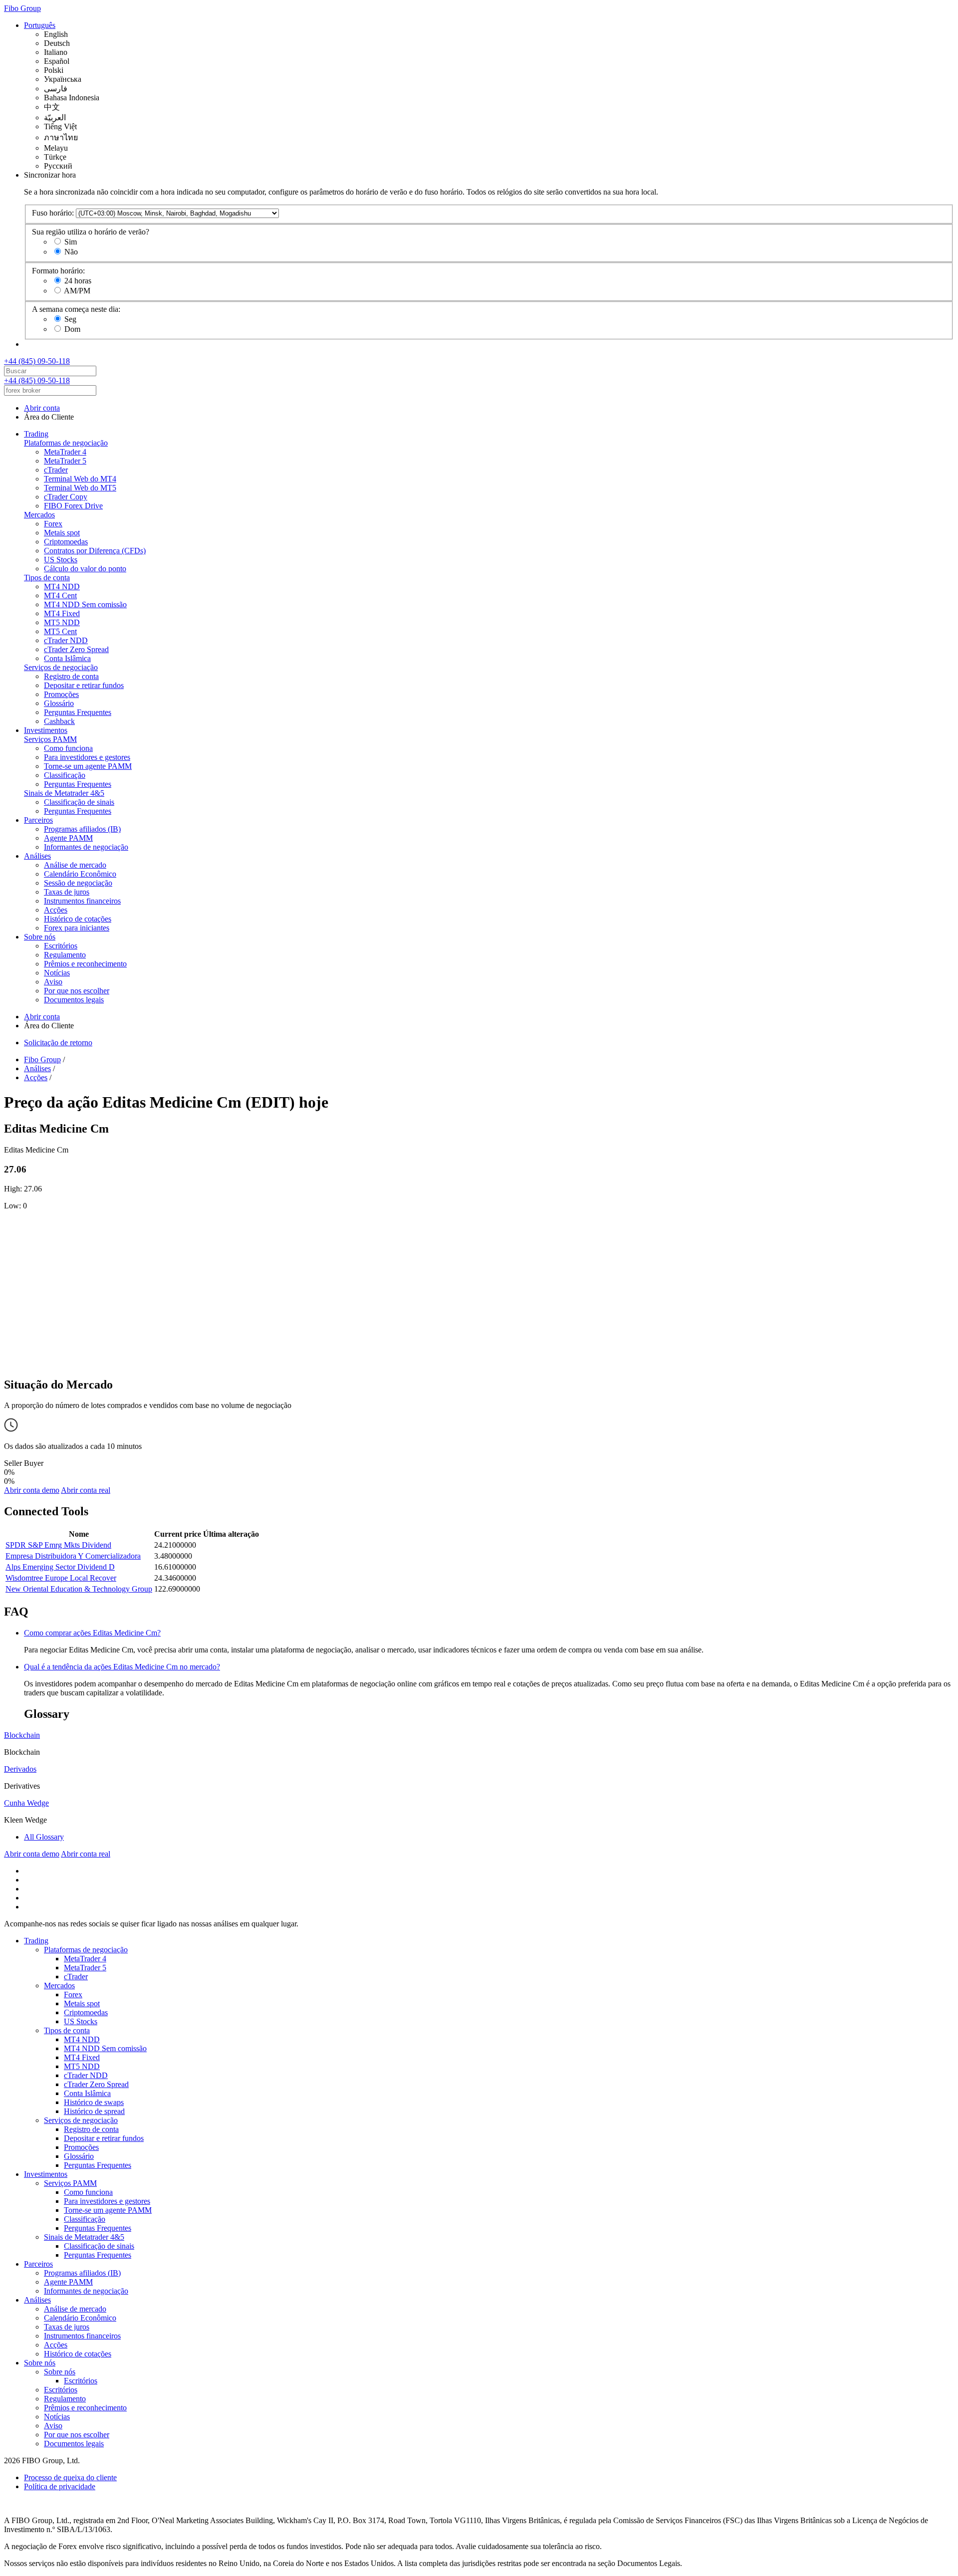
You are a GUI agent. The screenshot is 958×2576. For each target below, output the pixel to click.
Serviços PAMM (50, 739)
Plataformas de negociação (66, 443)
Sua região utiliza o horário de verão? (91, 232)
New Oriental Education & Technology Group (79, 1589)
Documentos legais (74, 1000)
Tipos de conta (47, 578)
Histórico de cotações (78, 919)
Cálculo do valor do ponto (85, 569)
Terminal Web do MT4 (80, 479)
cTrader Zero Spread (76, 649)
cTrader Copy (66, 497)
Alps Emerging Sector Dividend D (60, 1567)
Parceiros (38, 820)
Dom (72, 329)
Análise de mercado (75, 865)
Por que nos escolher (77, 991)
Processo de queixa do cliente (70, 2477)
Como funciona (68, 748)
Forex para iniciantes (77, 928)
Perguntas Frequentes (78, 712)
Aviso (53, 982)
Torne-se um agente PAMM (88, 766)
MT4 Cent (60, 595)
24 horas (78, 281)
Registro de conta (71, 676)
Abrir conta (42, 408)
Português (40, 25)
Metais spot (62, 533)
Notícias (57, 973)
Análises (37, 856)
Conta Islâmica (67, 658)
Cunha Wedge (26, 1803)
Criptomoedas (66, 542)
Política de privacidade (60, 2486)
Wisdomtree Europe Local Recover (61, 1578)
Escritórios (61, 946)
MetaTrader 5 (65, 461)
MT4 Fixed (62, 613)
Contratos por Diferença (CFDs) (95, 551)
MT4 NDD (62, 586)
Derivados (20, 1769)
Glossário (59, 703)
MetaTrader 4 (65, 452)
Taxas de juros (67, 892)
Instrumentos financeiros (82, 901)
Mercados (39, 515)
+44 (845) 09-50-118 (37, 361)
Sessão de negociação (78, 883)
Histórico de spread (94, 2111)
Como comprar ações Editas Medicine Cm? (92, 1633)
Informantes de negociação (86, 847)
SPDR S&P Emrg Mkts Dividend (58, 1545)
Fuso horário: (53, 213)
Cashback (59, 721)
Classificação (65, 775)
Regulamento (65, 955)
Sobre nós (40, 937)
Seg (70, 319)
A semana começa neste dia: (76, 309)
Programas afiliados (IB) (82, 829)
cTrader (56, 470)
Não (71, 252)
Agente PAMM (68, 838)
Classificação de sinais (79, 802)
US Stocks (61, 560)
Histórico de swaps (94, 2102)
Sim (71, 242)
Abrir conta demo (32, 1490)
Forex (53, 524)
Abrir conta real (86, 1490)
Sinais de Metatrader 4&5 (64, 793)
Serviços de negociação (61, 667)
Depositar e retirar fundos (84, 685)
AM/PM (77, 291)
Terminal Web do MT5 (80, 488)
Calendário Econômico (80, 874)
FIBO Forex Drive (73, 506)
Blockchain (22, 1735)
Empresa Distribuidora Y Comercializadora (73, 1556)
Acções (56, 910)
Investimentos (46, 730)
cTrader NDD (66, 640)
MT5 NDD (62, 622)
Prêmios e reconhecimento (85, 964)
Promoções (61, 694)
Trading (36, 434)
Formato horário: (58, 271)
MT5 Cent (60, 631)
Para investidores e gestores (87, 757)
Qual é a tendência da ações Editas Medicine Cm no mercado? (122, 1667)
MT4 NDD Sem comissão (85, 604)
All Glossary (44, 1837)
